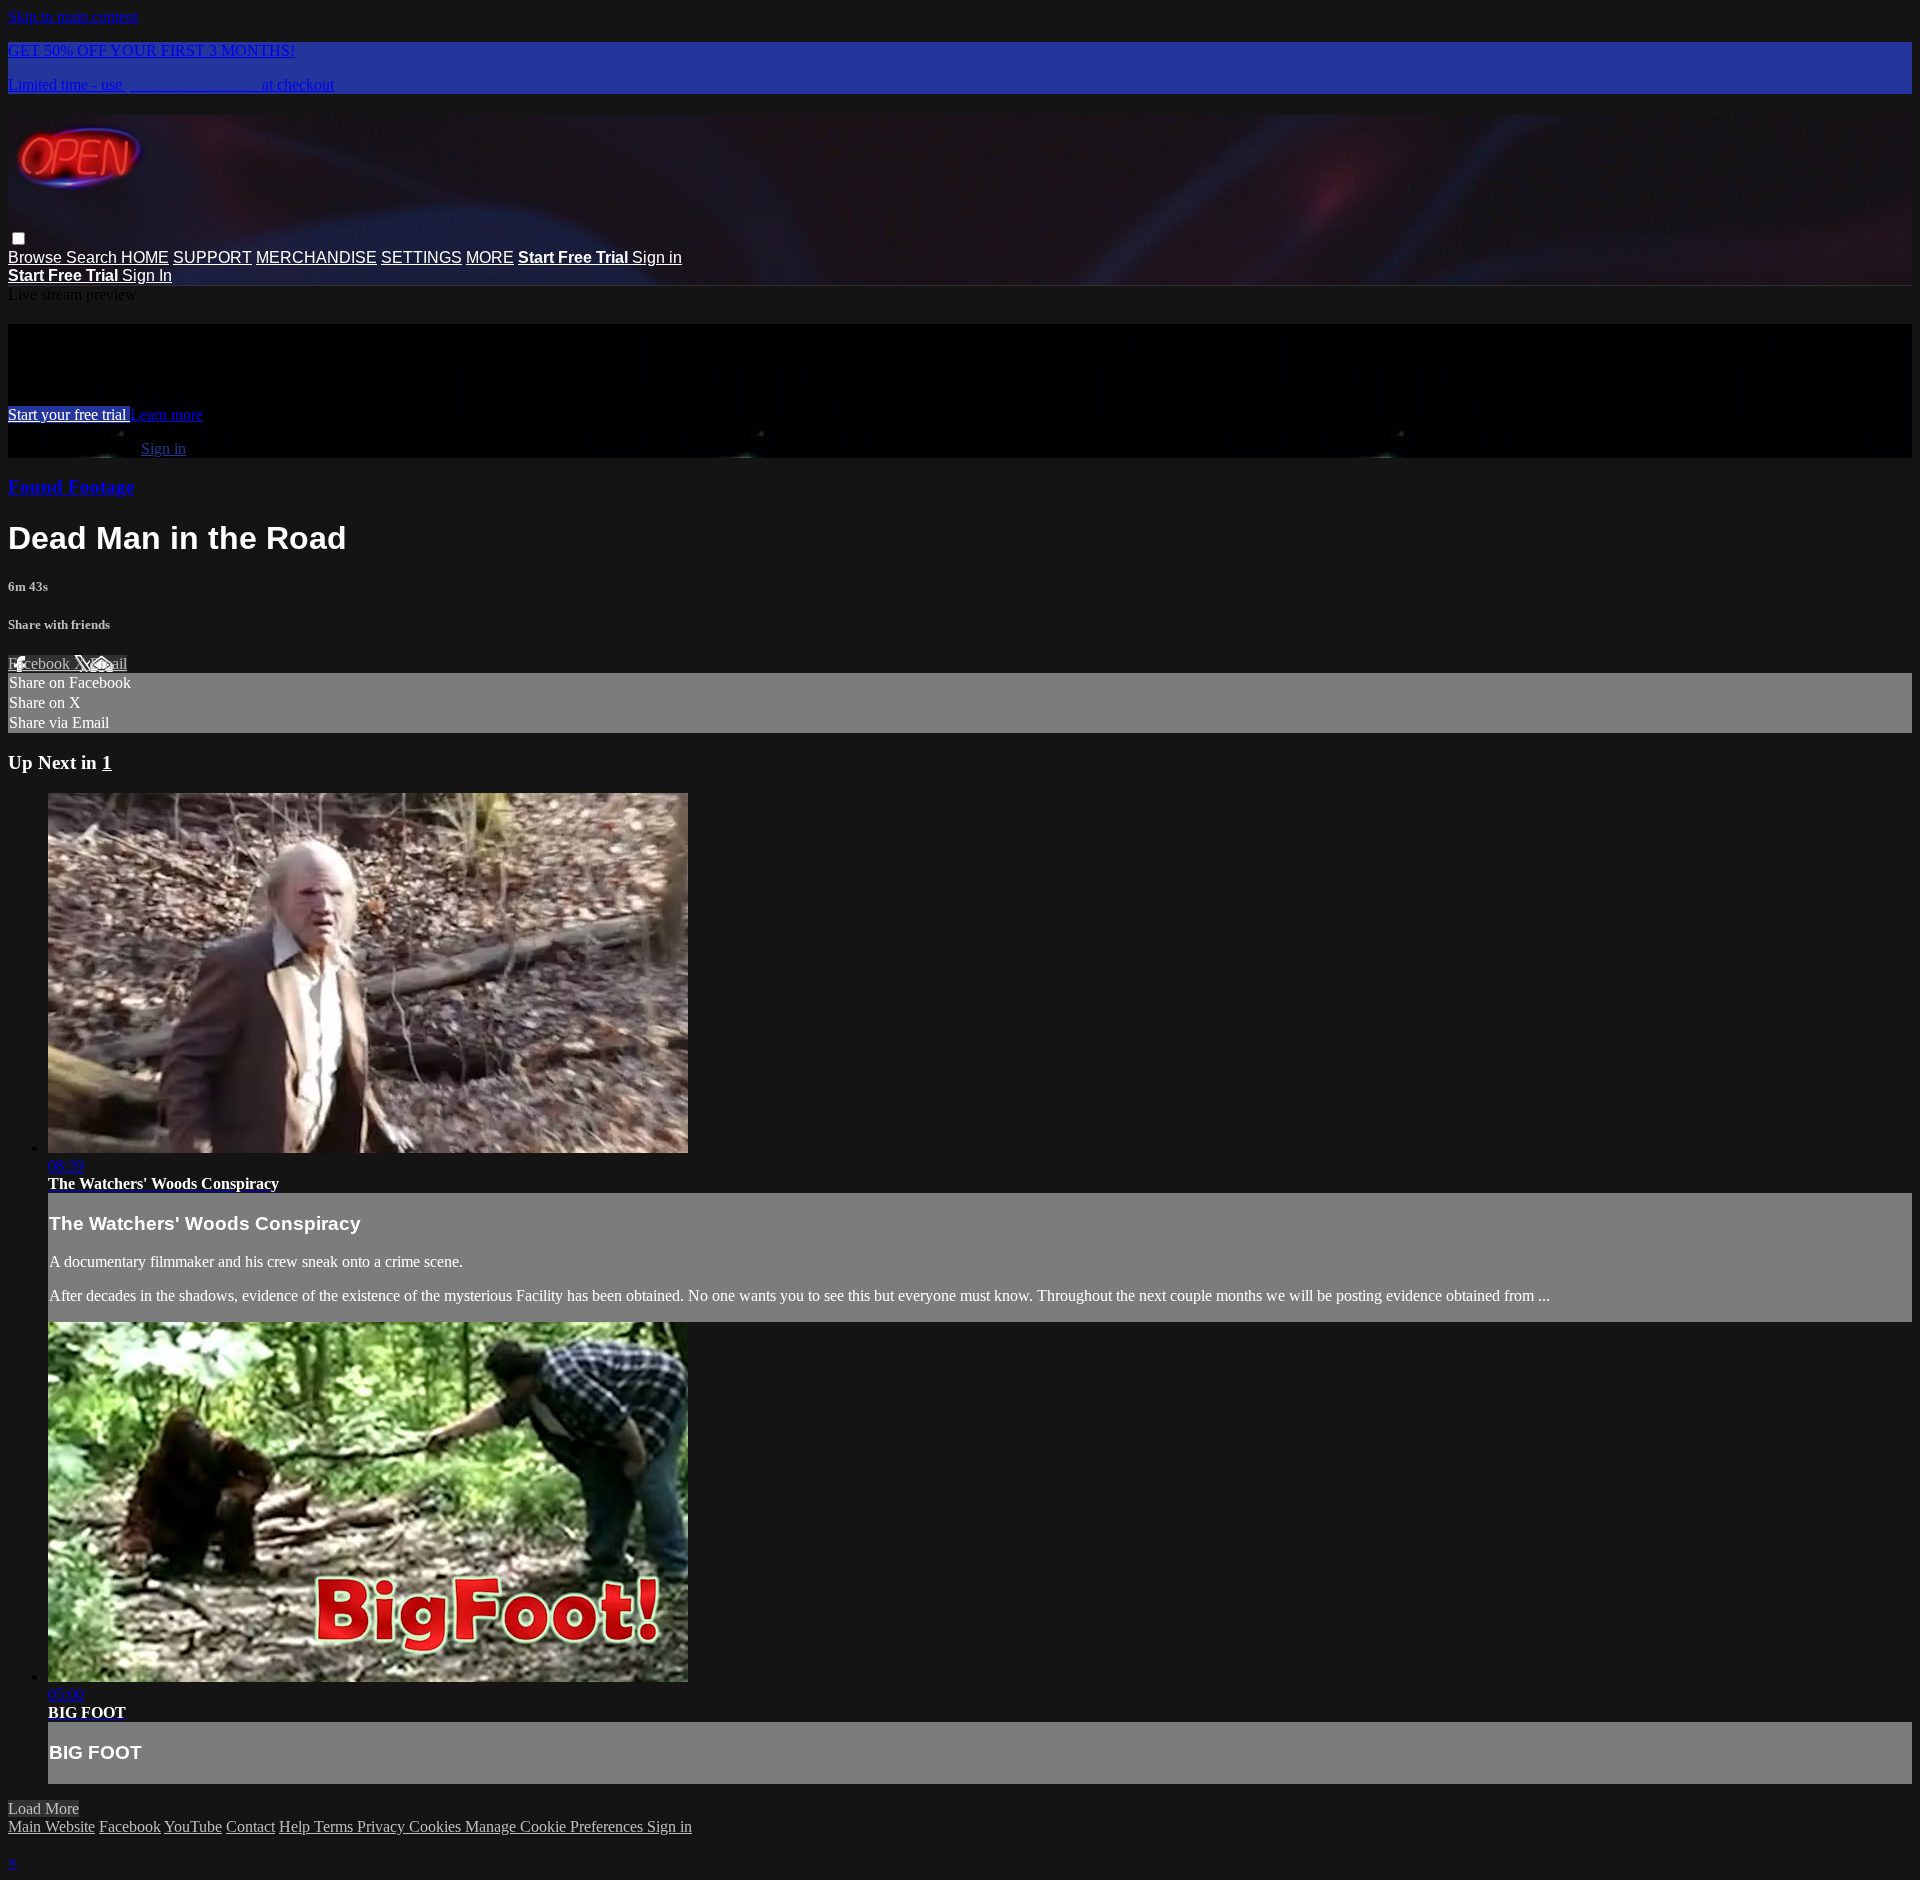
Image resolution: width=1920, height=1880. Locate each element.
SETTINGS (421, 257)
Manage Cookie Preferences (556, 1826)
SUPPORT (212, 257)
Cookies (437, 1826)
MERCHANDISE (316, 257)
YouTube (193, 1826)
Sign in (657, 257)
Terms (335, 1826)
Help (296, 1826)
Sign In (147, 275)
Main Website (51, 1826)
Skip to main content (73, 16)
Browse (37, 257)
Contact (250, 1826)
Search (93, 257)
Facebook (41, 663)
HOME (145, 257)
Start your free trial (69, 414)
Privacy (383, 1826)
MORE (490, 257)
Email (108, 663)
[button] (18, 238)
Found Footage (71, 486)
